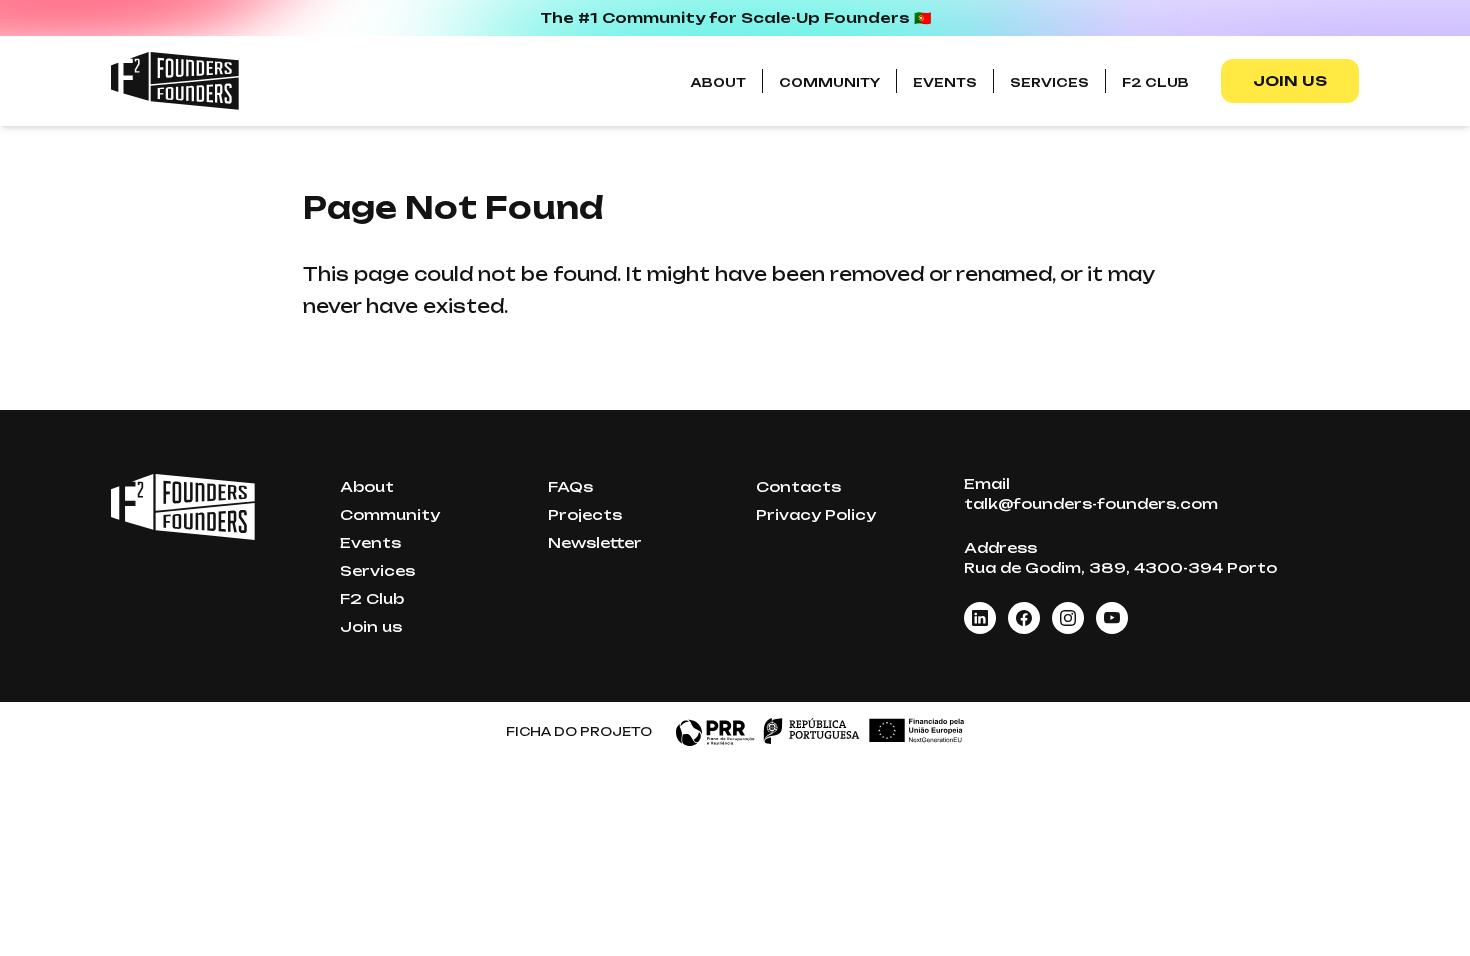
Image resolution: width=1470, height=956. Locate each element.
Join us (1290, 80)
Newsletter (595, 542)
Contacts (798, 486)
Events (945, 82)
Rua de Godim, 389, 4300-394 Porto (1120, 567)
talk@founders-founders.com (1091, 503)
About (718, 82)
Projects (585, 514)
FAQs (570, 486)
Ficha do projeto (579, 731)
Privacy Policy (816, 514)
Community (829, 82)
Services (1049, 82)
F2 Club (1155, 82)
